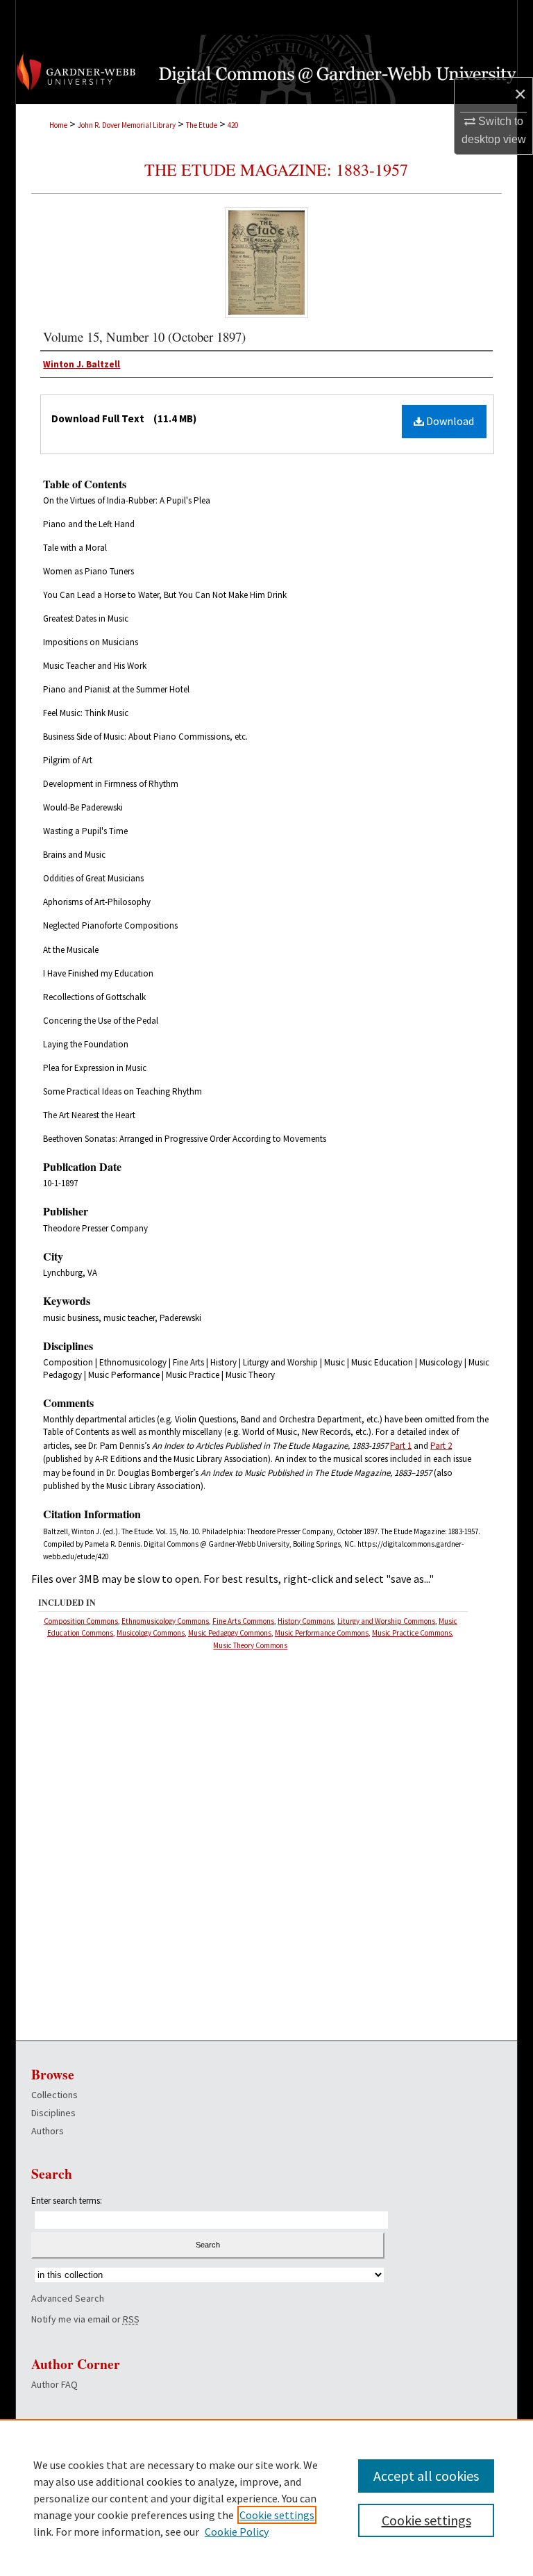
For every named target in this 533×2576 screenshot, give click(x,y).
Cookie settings (277, 2515)
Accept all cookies (426, 2476)
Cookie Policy (237, 2532)
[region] (266, 2498)
